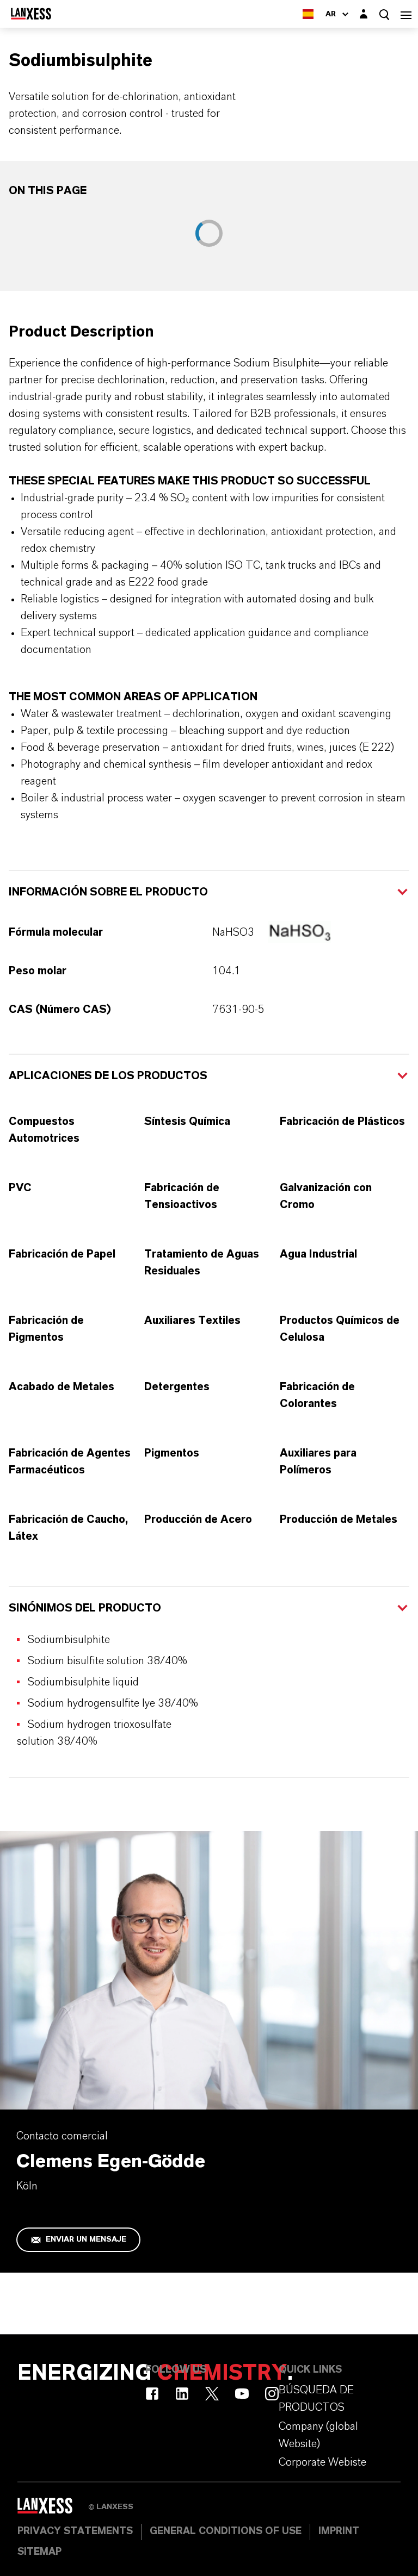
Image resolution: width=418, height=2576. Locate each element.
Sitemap (39, 2552)
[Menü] (406, 14)
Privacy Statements (75, 2531)
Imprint (339, 2531)
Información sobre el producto (108, 892)
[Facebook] (152, 2394)
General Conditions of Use (226, 2531)
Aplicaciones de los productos (108, 1076)
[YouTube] (242, 2394)
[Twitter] (212, 2394)
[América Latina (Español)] (308, 14)
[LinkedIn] (182, 2394)
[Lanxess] (53, 2510)
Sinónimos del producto (85, 1608)
